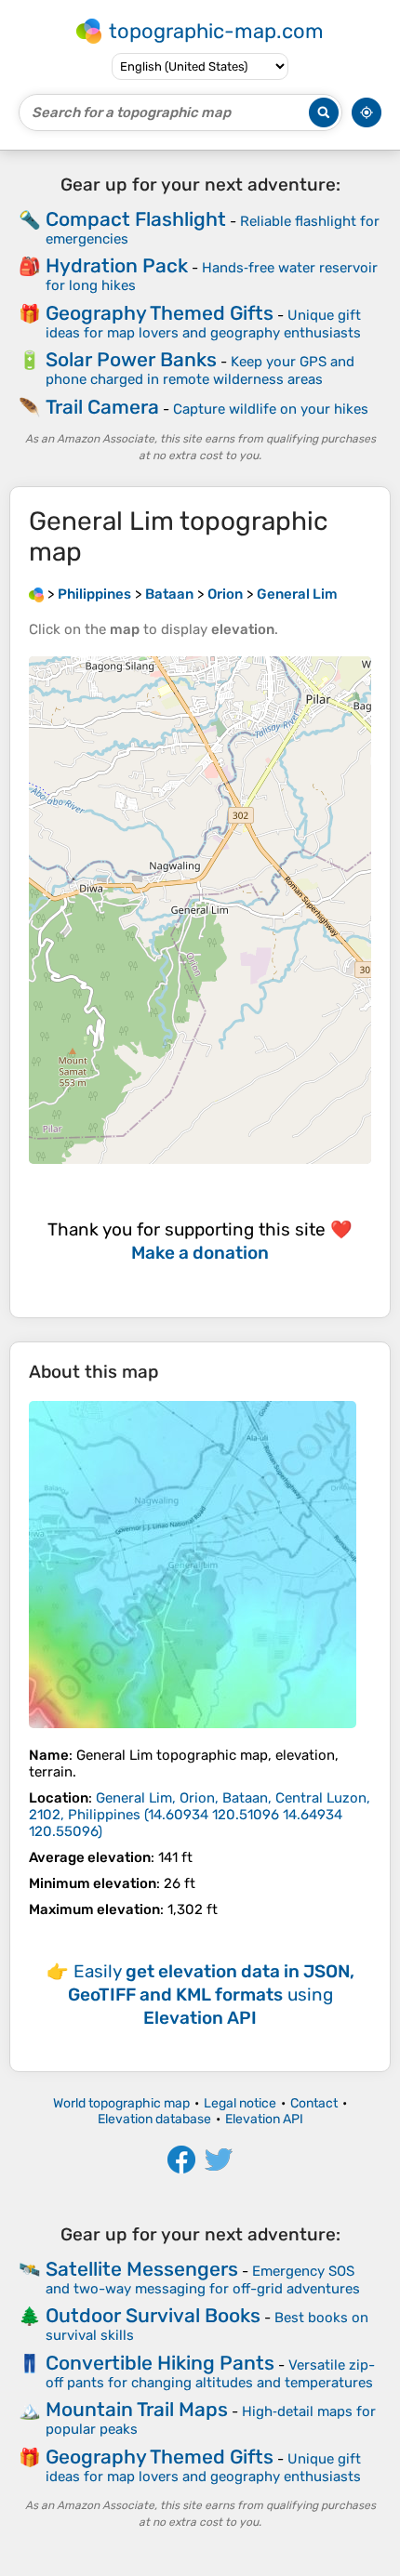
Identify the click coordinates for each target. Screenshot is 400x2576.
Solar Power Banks (131, 359)
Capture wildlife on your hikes (271, 409)
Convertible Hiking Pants (160, 2363)
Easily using (211, 1995)
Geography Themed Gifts (160, 313)
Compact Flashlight (136, 219)
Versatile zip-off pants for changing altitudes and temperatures (210, 2374)
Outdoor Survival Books (153, 2315)
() (200, 1815)
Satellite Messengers (142, 2269)
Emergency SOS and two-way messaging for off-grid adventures (203, 2280)
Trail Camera (102, 407)
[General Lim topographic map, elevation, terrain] (193, 1565)
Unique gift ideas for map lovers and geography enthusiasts (203, 324)
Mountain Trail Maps (137, 2409)
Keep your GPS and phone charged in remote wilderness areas (200, 370)
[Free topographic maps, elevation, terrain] (36, 594)
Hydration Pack (117, 265)
